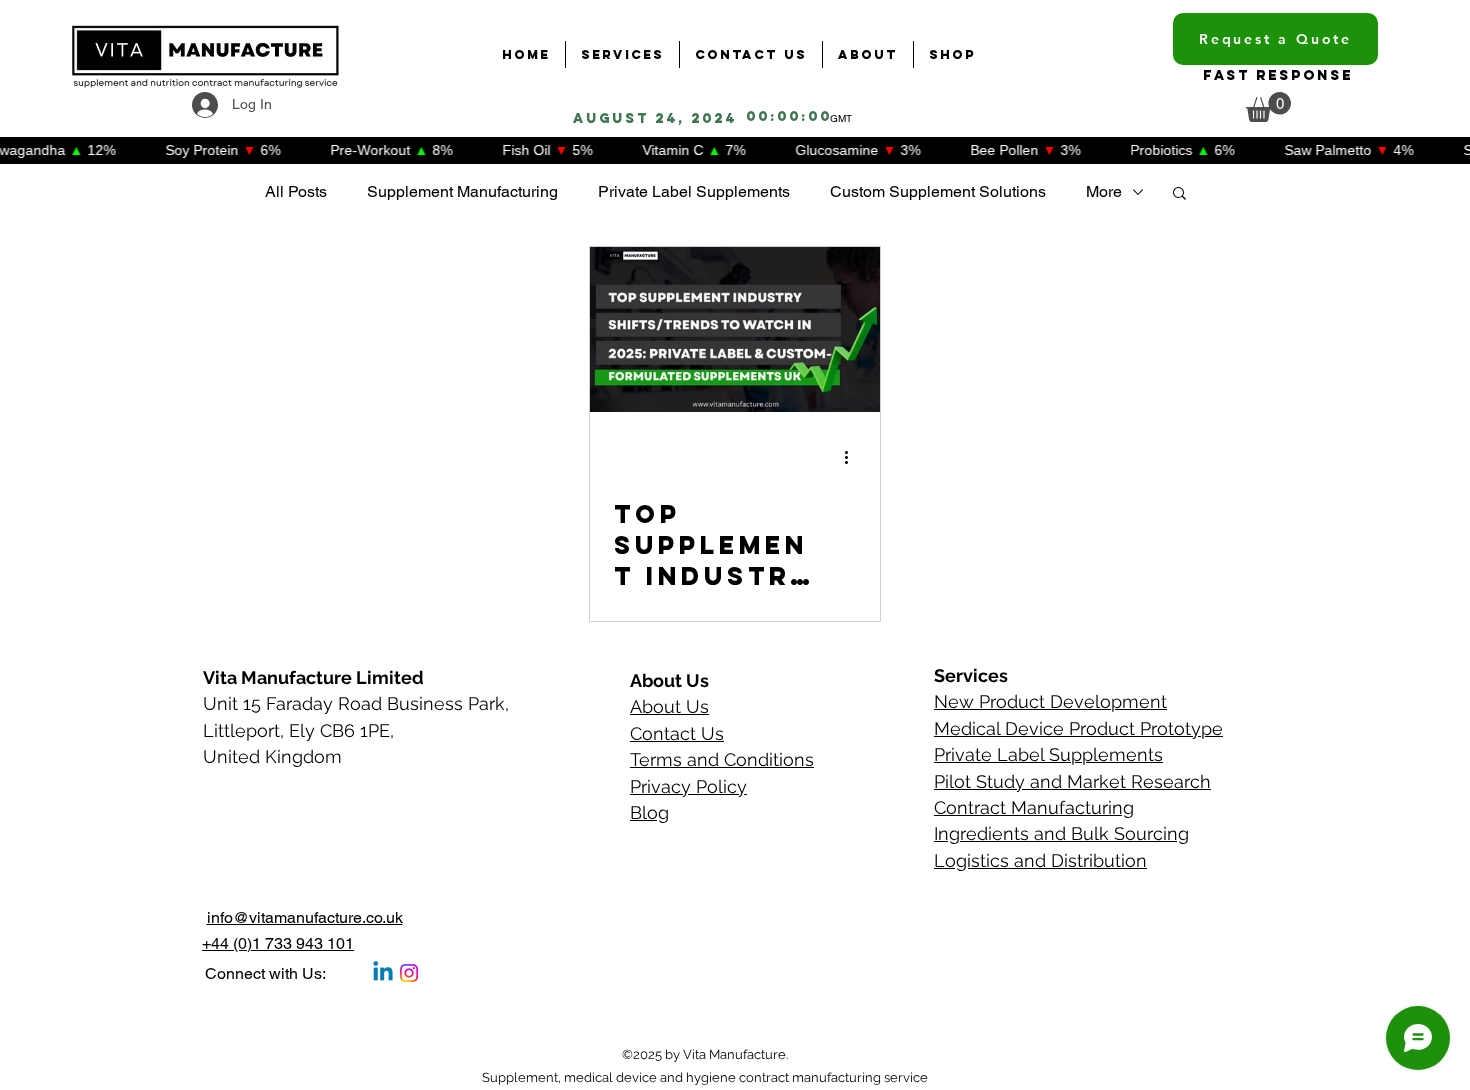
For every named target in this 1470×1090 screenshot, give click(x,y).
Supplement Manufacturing (462, 191)
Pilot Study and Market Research (1072, 781)
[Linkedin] (383, 973)
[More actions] (853, 457)
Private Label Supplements (694, 191)
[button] (1268, 107)
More (1104, 191)
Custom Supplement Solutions (938, 191)
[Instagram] (409, 973)
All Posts (296, 191)
